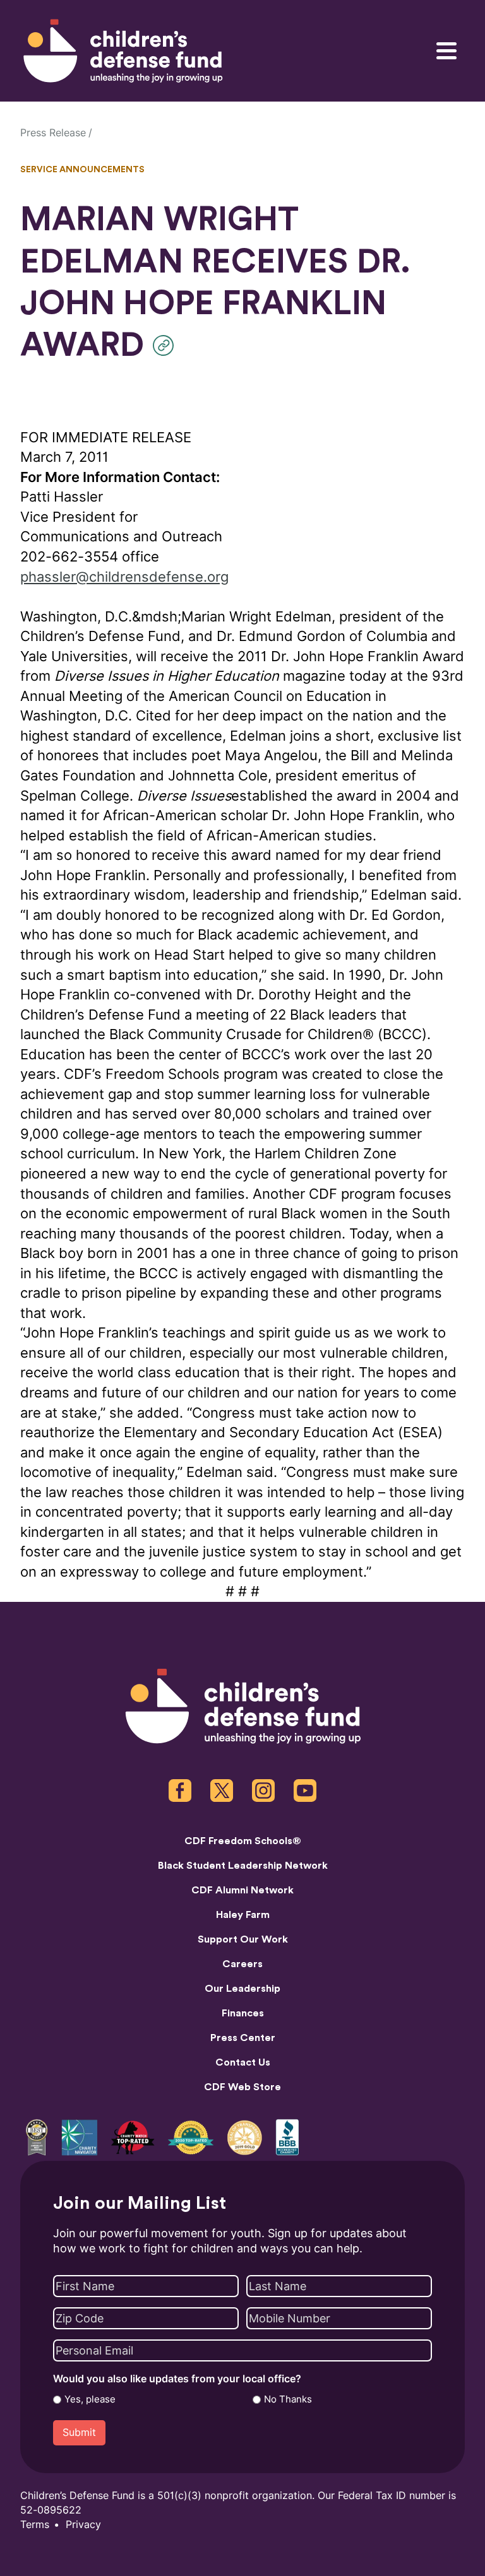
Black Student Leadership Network (243, 1866)
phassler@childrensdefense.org (124, 577)
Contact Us (243, 2062)
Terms (35, 2525)
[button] (166, 345)
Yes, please (90, 2399)
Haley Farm (243, 1915)
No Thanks (288, 2399)
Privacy (83, 2525)
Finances (243, 2013)
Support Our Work (243, 1939)
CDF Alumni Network (242, 1890)
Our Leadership (242, 1989)
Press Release (53, 133)
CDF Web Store (242, 2087)
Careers (242, 1964)
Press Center (243, 2038)
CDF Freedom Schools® (243, 1841)
